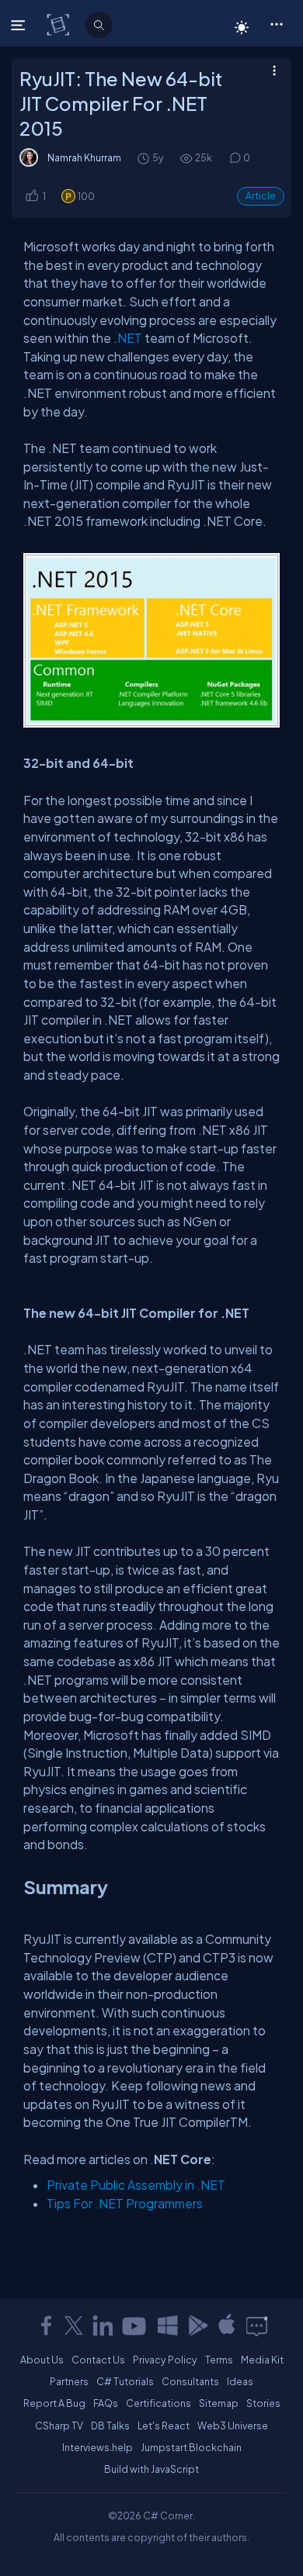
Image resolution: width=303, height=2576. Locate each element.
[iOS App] (227, 2325)
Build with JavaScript (151, 2469)
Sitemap (219, 2403)
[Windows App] (168, 2325)
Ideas (240, 2381)
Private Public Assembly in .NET (136, 2185)
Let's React (164, 2426)
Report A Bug (54, 2403)
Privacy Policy (165, 2360)
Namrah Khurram (84, 157)
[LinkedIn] (103, 2325)
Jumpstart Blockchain (191, 2447)
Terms (219, 2360)
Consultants (190, 2381)
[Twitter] (74, 2325)
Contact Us (98, 2360)
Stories (263, 2403)
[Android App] (197, 2325)
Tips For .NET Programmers (125, 2203)
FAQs (106, 2403)
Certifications (158, 2403)
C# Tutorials (125, 2381)
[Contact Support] (257, 2325)
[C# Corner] (59, 24)
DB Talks (110, 2426)
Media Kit (262, 2360)
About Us (42, 2360)
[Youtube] (135, 2325)
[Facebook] (46, 2325)
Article (261, 196)
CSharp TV (59, 2426)
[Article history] (145, 158)
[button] (276, 23)
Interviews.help (98, 2447)
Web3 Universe (233, 2426)
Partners (69, 2381)
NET (130, 338)
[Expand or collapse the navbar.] (20, 25)
